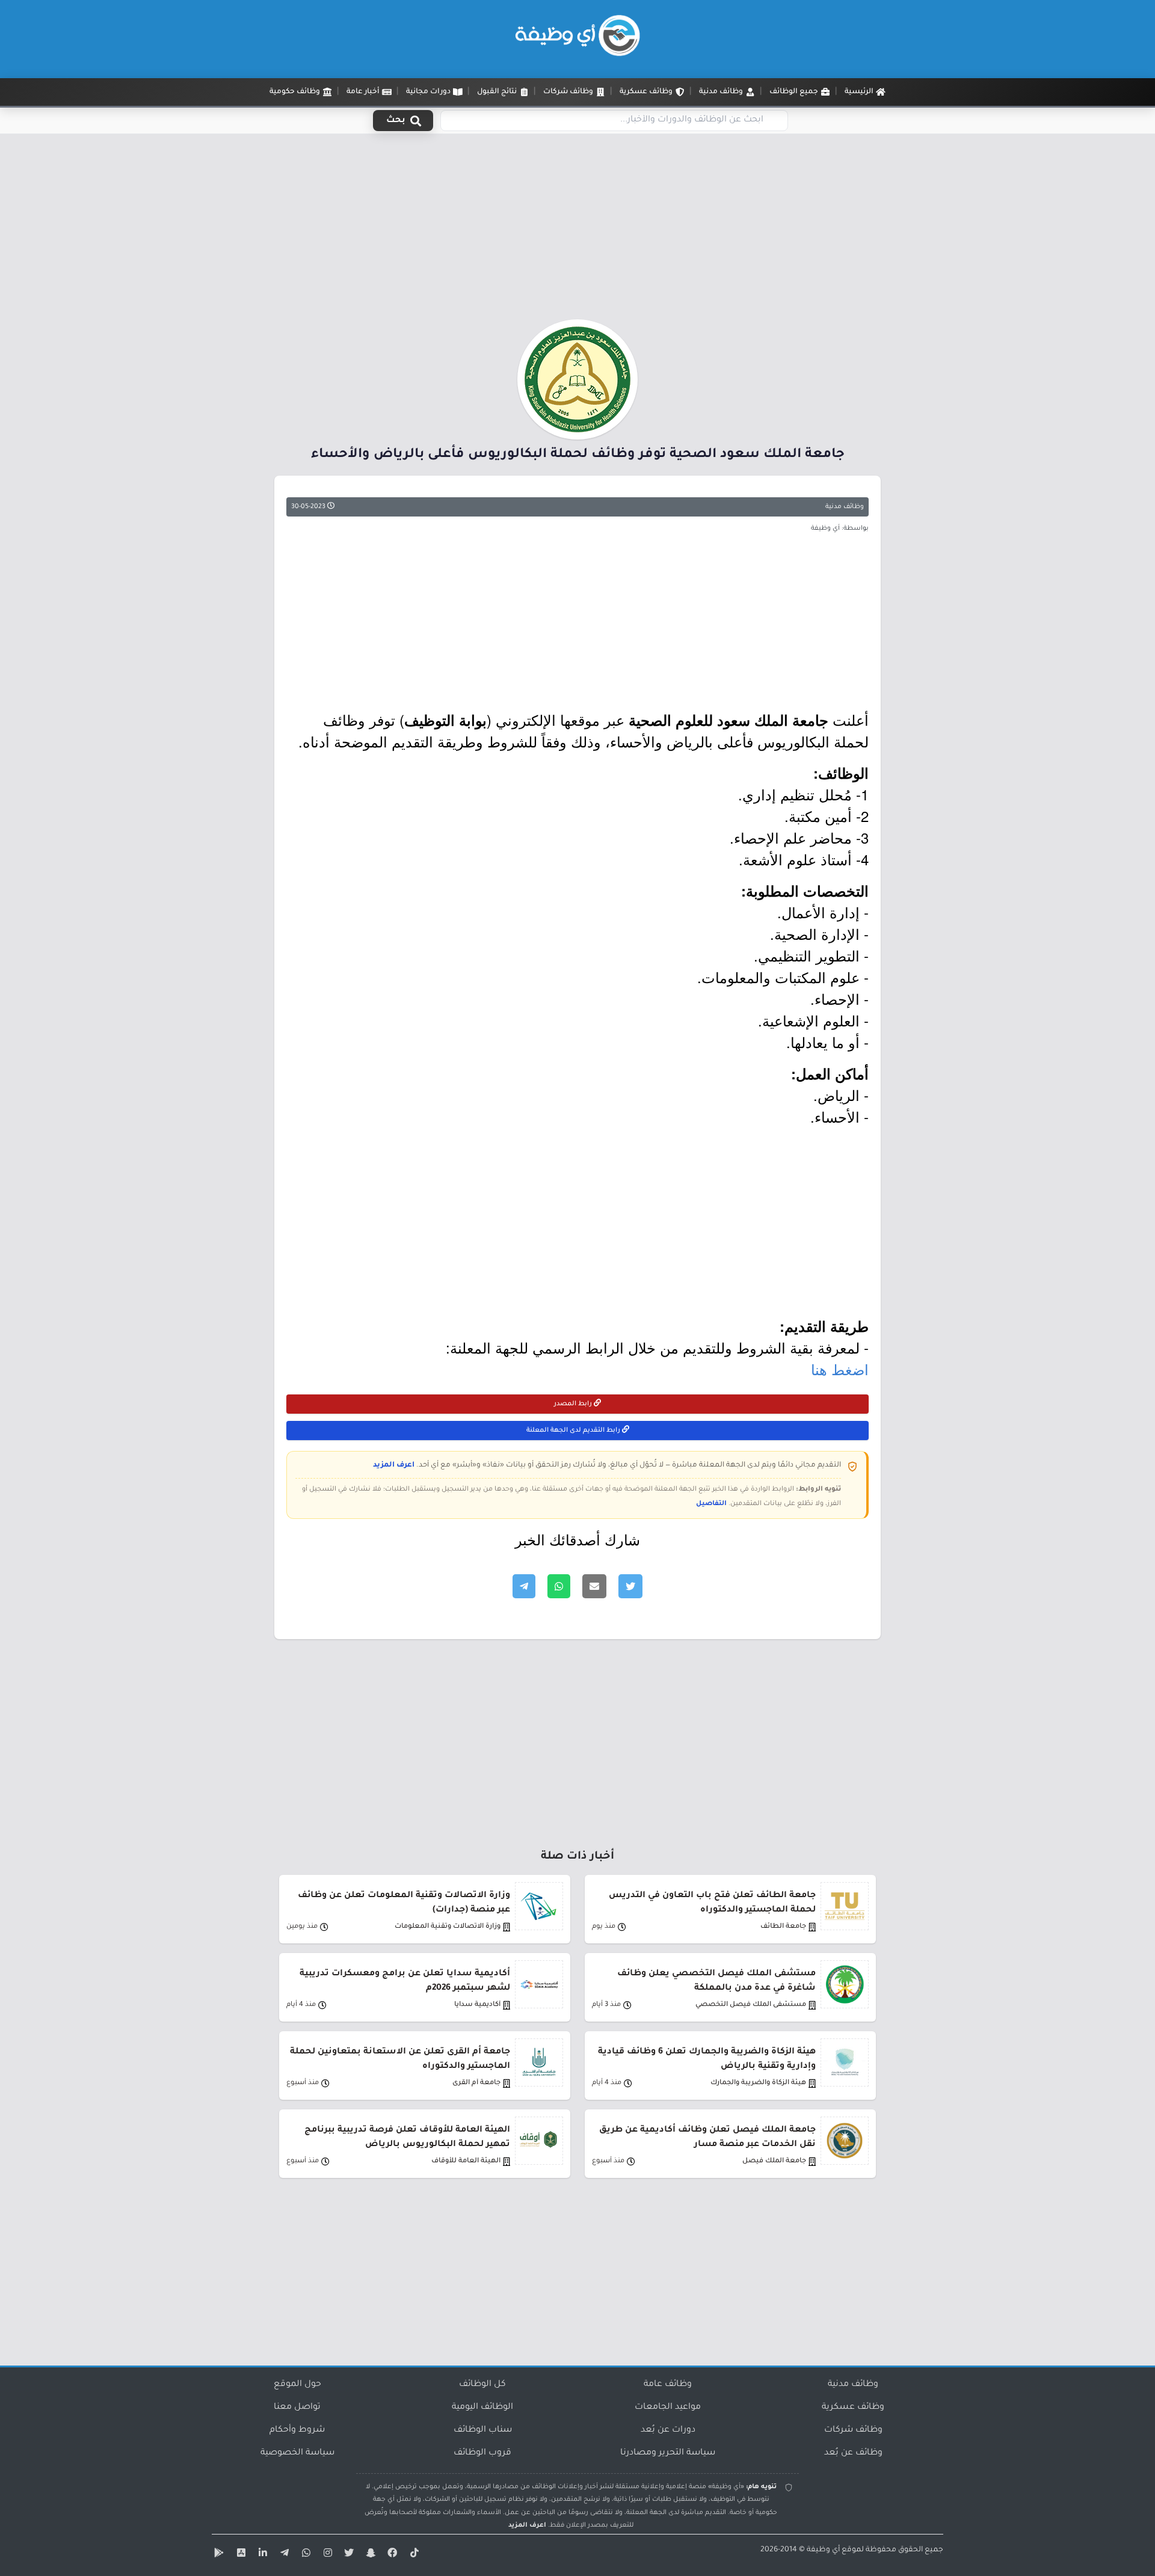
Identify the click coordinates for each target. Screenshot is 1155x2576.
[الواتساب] (304, 2555)
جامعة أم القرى (476, 2083)
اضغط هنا (840, 1369)
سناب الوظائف (483, 2430)
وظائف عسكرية (853, 2408)
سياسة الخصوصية (297, 2453)
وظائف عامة (668, 2385)
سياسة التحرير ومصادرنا (668, 2453)
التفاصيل (711, 1504)
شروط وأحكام (297, 2430)
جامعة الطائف (783, 1927)
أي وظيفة (823, 2550)
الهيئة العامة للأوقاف (466, 2161)
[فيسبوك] (391, 2555)
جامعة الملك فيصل (774, 2161)
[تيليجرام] (283, 2555)
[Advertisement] (577, 230)
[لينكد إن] (261, 2555)
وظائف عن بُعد (853, 2453)
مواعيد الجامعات (668, 2408)
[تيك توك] (413, 2555)
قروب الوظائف (482, 2453)
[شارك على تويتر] (630, 1586)
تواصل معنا (297, 2408)
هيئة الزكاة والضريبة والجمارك (758, 2083)
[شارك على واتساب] (559, 1586)
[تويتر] (348, 2555)
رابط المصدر (574, 1404)
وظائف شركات (853, 2430)
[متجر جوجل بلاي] (218, 2555)
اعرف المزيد (394, 1465)
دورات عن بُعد (668, 2430)
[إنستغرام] (326, 2555)
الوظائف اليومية (482, 2408)
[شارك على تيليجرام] (524, 1586)
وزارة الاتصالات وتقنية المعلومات (448, 1927)
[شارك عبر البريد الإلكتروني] (594, 1586)
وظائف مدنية (845, 507)
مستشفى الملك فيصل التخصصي (751, 2005)
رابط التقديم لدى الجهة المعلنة (574, 1431)
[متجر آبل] (239, 2555)
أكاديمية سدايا (477, 2005)
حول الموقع (297, 2385)
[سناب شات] (369, 2555)
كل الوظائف (482, 2385)
